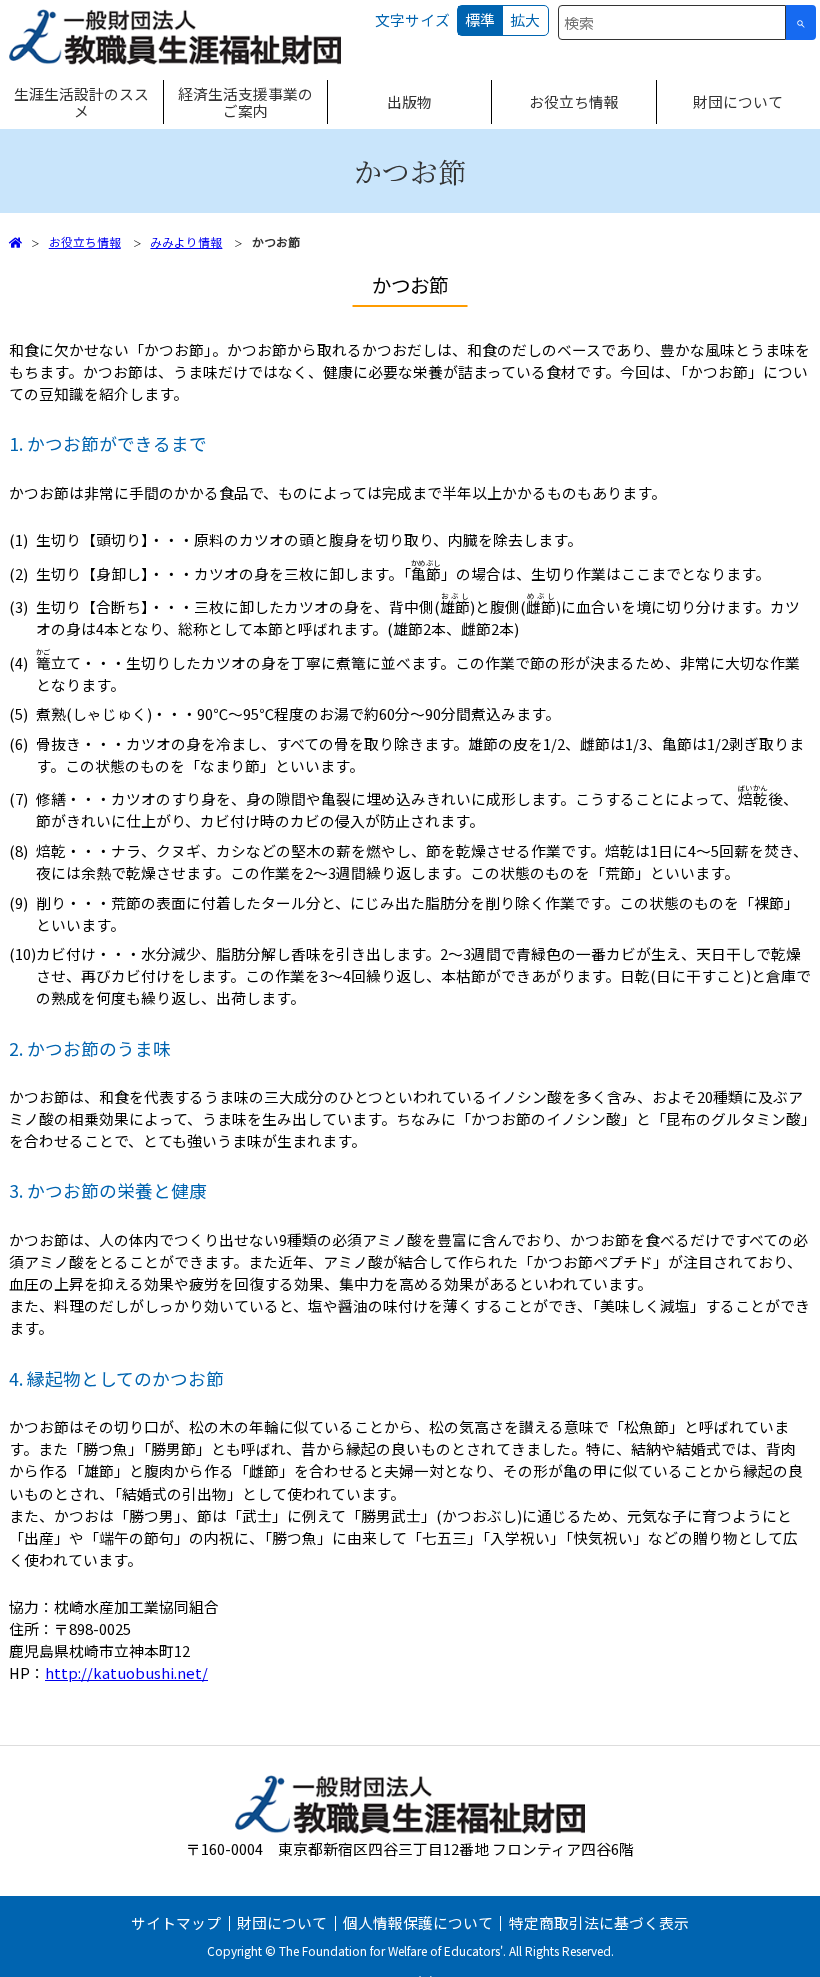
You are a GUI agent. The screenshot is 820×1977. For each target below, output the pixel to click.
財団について (282, 1922)
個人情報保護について (418, 1922)
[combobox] (672, 22)
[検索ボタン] (801, 22)
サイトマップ (176, 1922)
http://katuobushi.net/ (126, 1672)
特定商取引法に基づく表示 (599, 1922)
